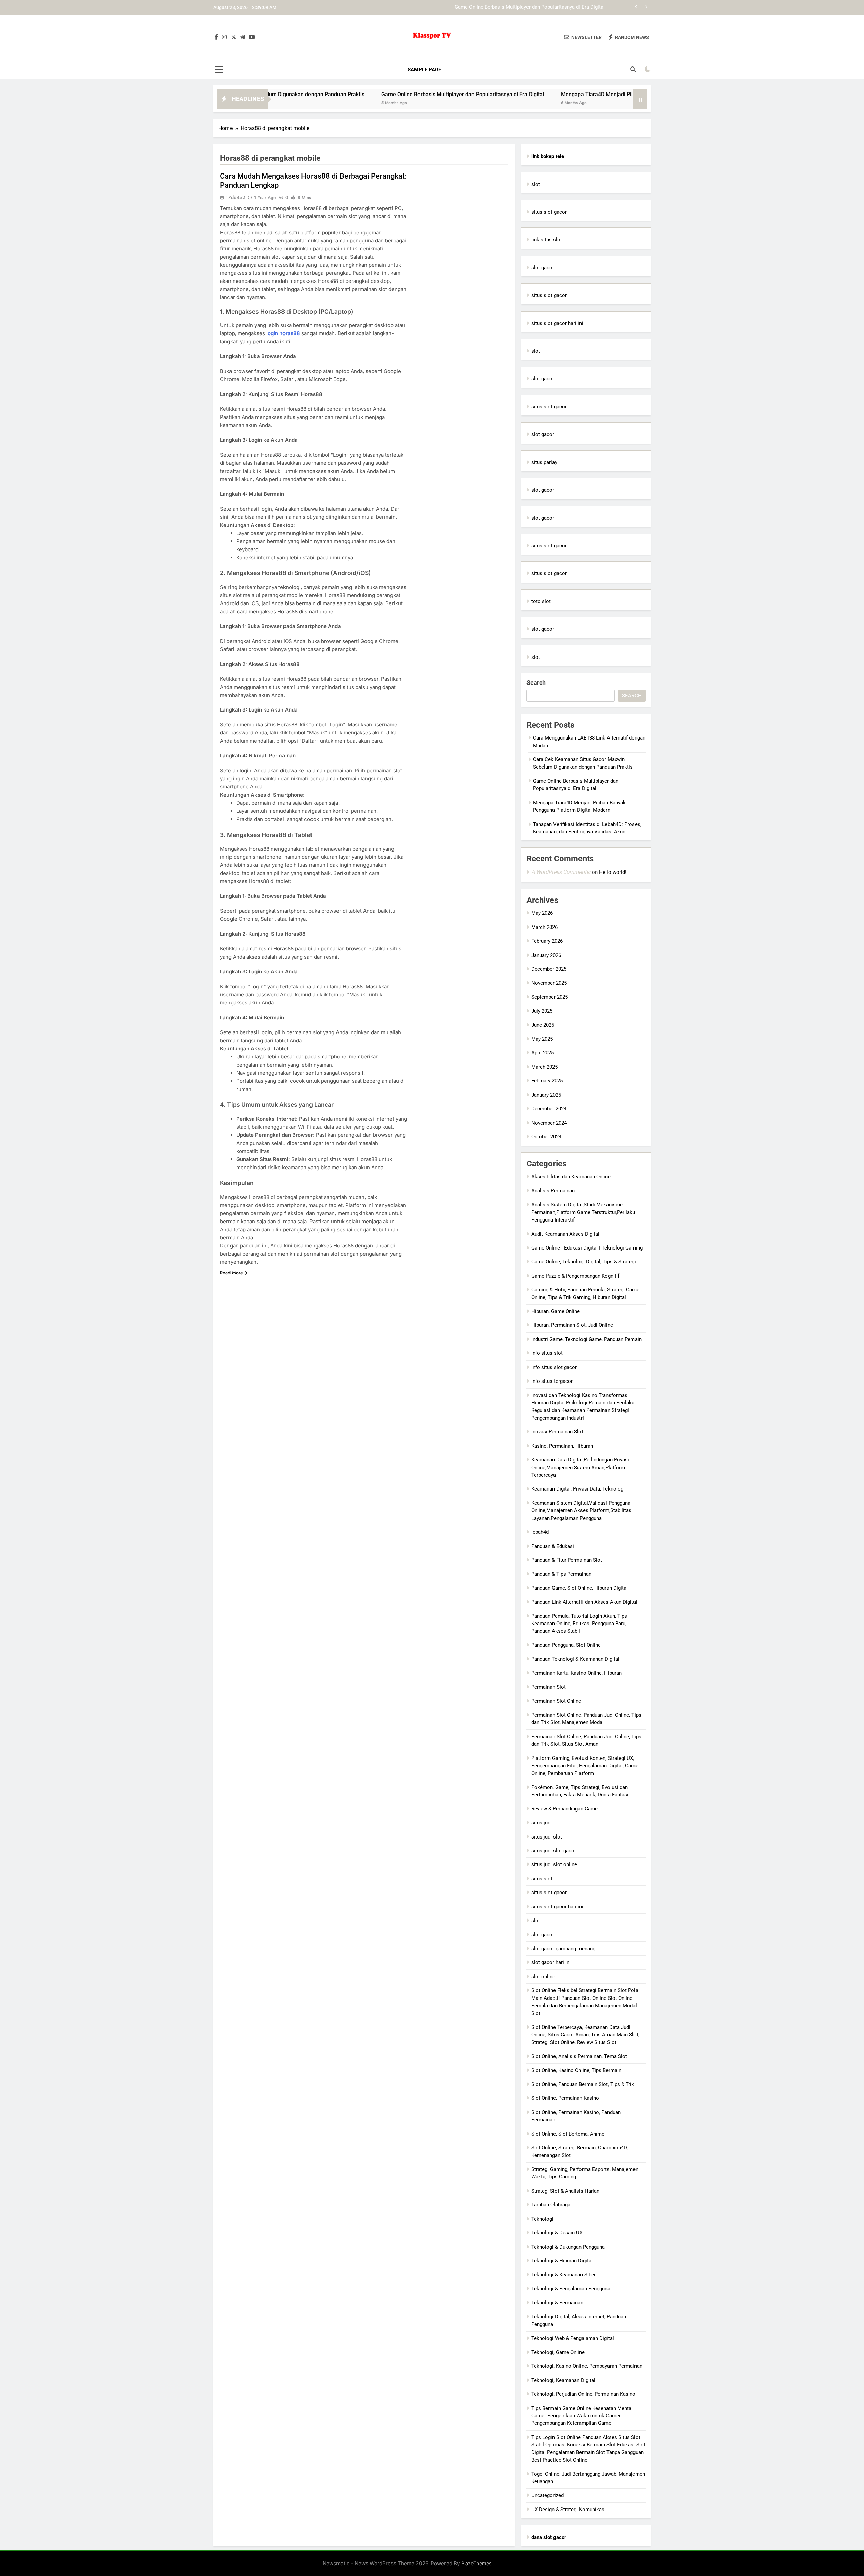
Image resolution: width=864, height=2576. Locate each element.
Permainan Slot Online (556, 1701)
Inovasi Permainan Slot (557, 1432)
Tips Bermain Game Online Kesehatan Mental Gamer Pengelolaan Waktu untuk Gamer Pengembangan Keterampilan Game (582, 2416)
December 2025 (549, 969)
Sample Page (424, 70)
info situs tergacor (552, 1381)
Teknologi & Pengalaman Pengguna (571, 2289)
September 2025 (549, 997)
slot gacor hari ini (551, 1962)
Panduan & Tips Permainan (561, 1574)
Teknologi (542, 2219)
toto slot (541, 601)
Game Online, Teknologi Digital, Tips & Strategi (584, 1262)
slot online (543, 1977)
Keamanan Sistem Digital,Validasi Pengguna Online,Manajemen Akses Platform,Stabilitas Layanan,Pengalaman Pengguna (581, 1511)
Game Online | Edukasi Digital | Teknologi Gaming (587, 1248)
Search (536, 683)
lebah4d (540, 1532)
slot (536, 184)
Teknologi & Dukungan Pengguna (568, 2247)
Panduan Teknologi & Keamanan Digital (575, 1659)
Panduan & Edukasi (553, 1546)
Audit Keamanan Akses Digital (565, 1234)
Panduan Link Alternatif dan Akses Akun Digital (584, 1602)
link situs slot (547, 240)
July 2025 (542, 1011)
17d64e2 (235, 197)
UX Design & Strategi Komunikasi (569, 2510)
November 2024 (549, 1123)
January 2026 (546, 955)
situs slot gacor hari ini (557, 323)
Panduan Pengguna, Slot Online (566, 1645)
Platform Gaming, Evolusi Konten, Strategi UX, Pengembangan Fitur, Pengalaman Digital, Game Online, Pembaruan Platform (585, 1766)
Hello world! (613, 872)
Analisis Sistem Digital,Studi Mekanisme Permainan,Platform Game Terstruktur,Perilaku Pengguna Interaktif (583, 1212)
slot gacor (543, 268)
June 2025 (543, 1025)
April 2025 (543, 1053)
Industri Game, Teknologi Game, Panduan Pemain (586, 1339)
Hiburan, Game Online (556, 1311)
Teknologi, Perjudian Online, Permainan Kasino (583, 2394)
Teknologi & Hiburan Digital (562, 2261)
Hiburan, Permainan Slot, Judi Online (572, 1325)
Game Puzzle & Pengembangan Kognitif (575, 1276)
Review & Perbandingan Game (564, 1809)
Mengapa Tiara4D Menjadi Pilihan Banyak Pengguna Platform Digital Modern (519, 7)
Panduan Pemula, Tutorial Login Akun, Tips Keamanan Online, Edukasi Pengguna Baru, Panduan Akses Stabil (579, 1624)
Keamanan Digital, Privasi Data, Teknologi (578, 1489)
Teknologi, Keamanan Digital (563, 2380)
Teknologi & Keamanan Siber (563, 2275)
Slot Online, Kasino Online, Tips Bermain (576, 2070)
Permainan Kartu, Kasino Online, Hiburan (576, 1673)
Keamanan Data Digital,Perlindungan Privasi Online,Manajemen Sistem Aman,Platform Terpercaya (580, 1467)
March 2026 (544, 927)
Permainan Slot (548, 1687)
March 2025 (544, 1067)
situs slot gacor (549, 212)
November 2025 (549, 983)
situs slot (542, 1879)
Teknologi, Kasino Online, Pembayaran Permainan (587, 2366)
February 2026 (547, 941)
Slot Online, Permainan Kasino (565, 2098)
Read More (232, 1273)
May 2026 (542, 913)
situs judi (542, 1823)
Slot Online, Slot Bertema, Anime (568, 2134)
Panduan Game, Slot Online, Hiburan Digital (579, 1588)
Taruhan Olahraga (551, 2205)
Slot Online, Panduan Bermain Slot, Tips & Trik (583, 2084)
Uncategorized (547, 2495)
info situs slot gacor (554, 1367)
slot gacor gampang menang (563, 1949)
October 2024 (546, 1137)
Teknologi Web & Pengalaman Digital (573, 2338)
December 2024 (549, 1109)
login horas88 (284, 333)
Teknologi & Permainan (557, 2303)
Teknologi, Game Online (558, 2352)
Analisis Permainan (553, 1191)
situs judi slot (547, 1837)
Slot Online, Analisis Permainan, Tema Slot (579, 2056)
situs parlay (544, 462)
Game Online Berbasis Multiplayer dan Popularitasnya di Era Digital (346, 94)
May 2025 (542, 1039)
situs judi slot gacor (554, 1851)
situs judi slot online (554, 1864)
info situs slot (547, 1353)
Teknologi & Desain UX (557, 2233)
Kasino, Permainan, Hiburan (562, 1446)
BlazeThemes (477, 2563)
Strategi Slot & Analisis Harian (565, 2191)
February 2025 (547, 1081)
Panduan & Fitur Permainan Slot (567, 1560)
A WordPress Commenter (561, 872)
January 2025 (546, 1095)
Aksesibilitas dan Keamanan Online (571, 1177)
